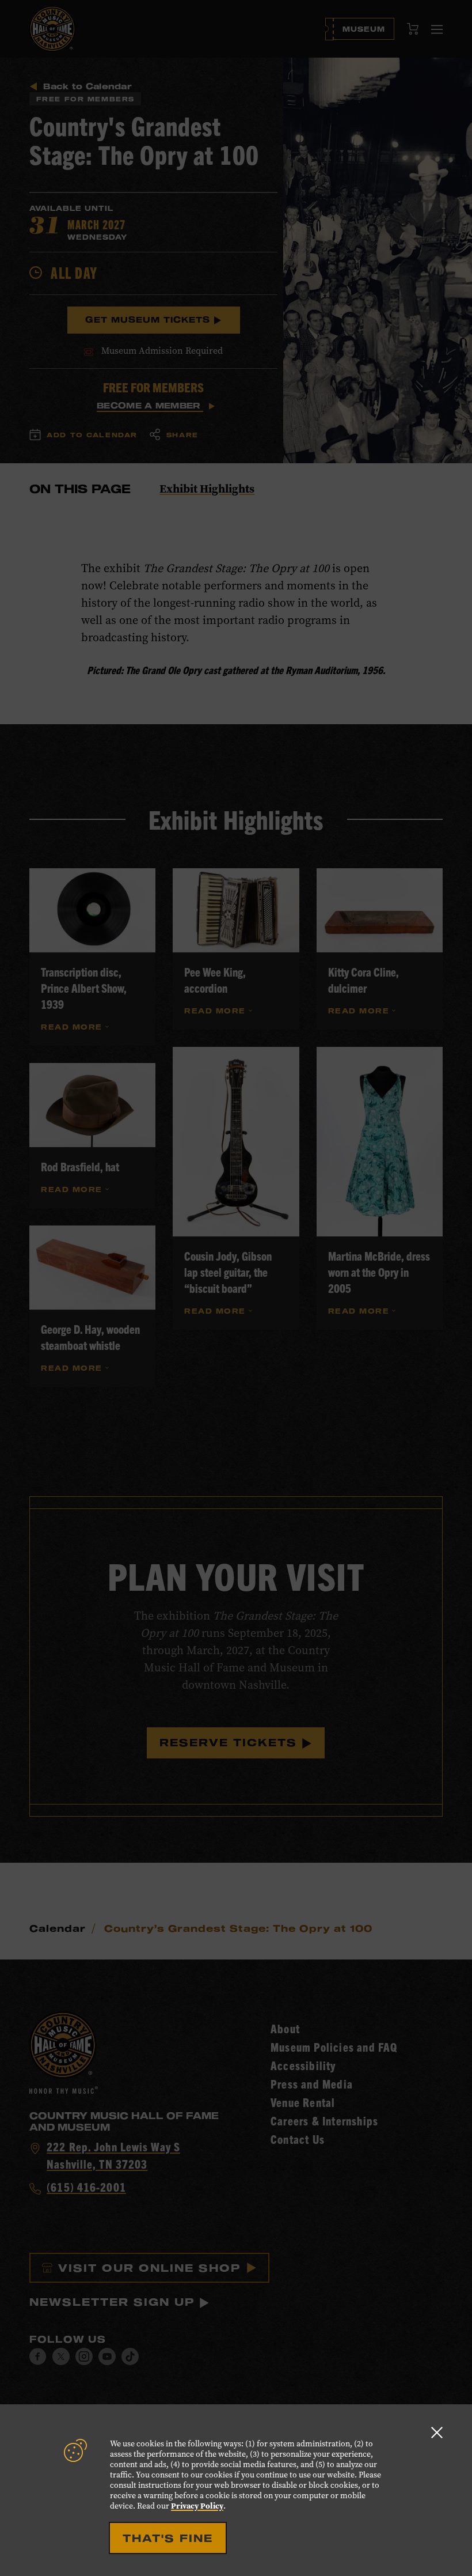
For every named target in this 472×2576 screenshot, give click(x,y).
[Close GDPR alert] (437, 2432)
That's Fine (168, 2538)
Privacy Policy (197, 2506)
